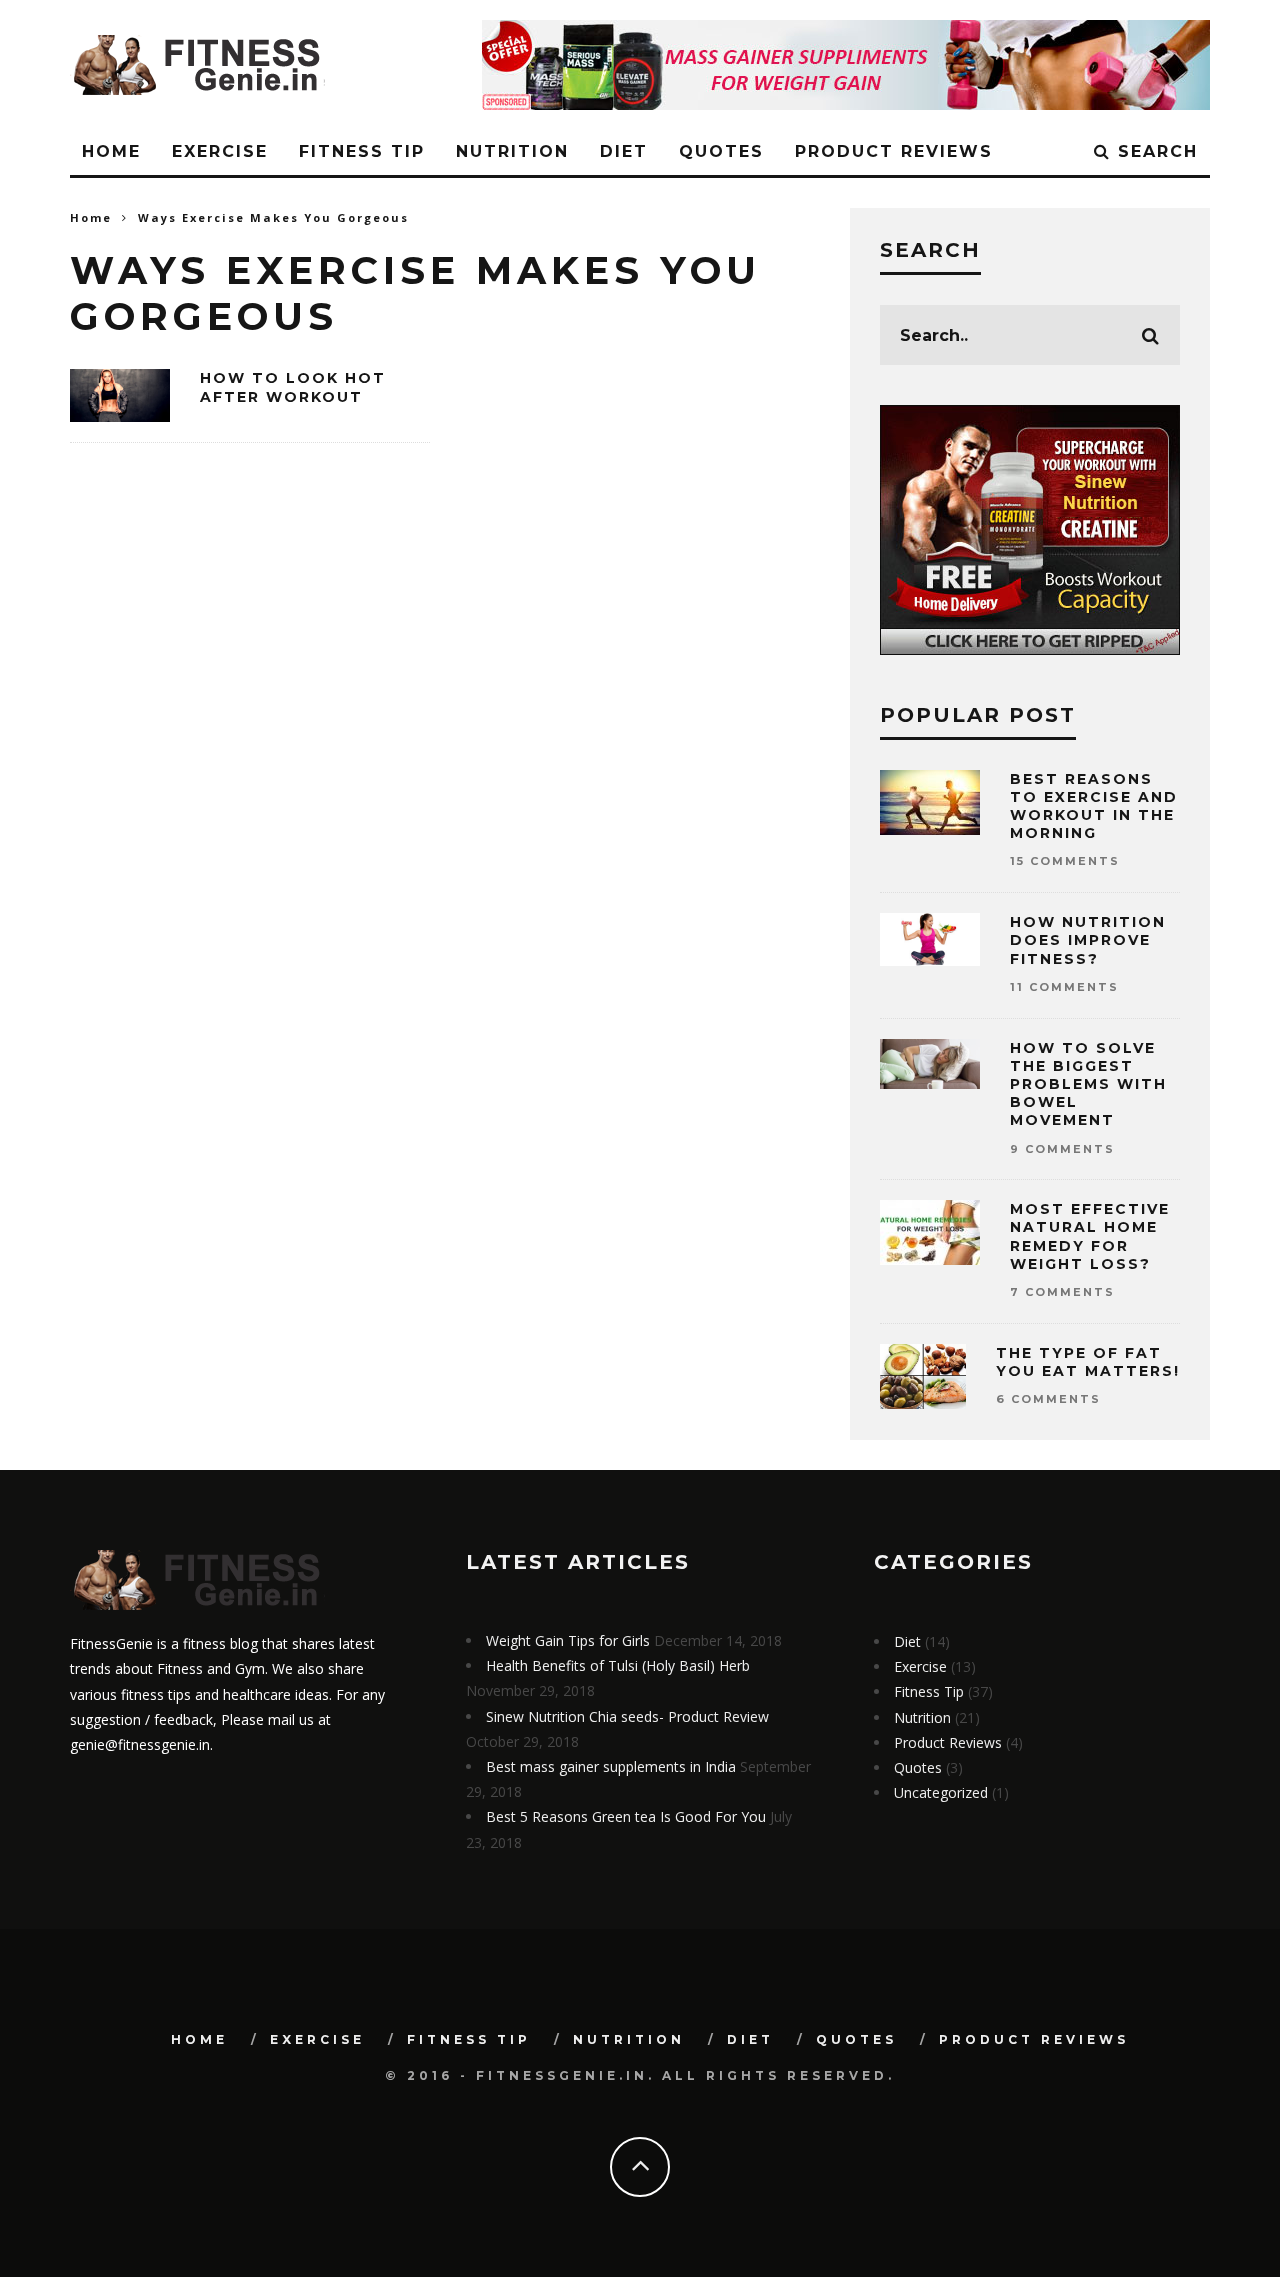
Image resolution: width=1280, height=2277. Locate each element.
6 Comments (1048, 1399)
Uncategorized (941, 1792)
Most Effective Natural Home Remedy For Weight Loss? (1090, 1236)
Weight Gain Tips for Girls (568, 1640)
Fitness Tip (362, 151)
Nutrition (512, 151)
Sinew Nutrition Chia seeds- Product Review (627, 1716)
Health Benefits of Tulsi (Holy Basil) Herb (618, 1665)
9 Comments (1062, 1149)
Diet (624, 151)
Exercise (220, 151)
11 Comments (1064, 987)
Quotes (721, 151)
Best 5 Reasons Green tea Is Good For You (626, 1816)
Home (111, 151)
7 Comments (1062, 1292)
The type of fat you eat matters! (1088, 1362)
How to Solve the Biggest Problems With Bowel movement (1088, 1084)
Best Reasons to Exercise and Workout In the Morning (1094, 806)
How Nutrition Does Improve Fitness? (1088, 940)
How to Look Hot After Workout (293, 387)
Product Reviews (894, 151)
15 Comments (1065, 861)
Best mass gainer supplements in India (611, 1766)
